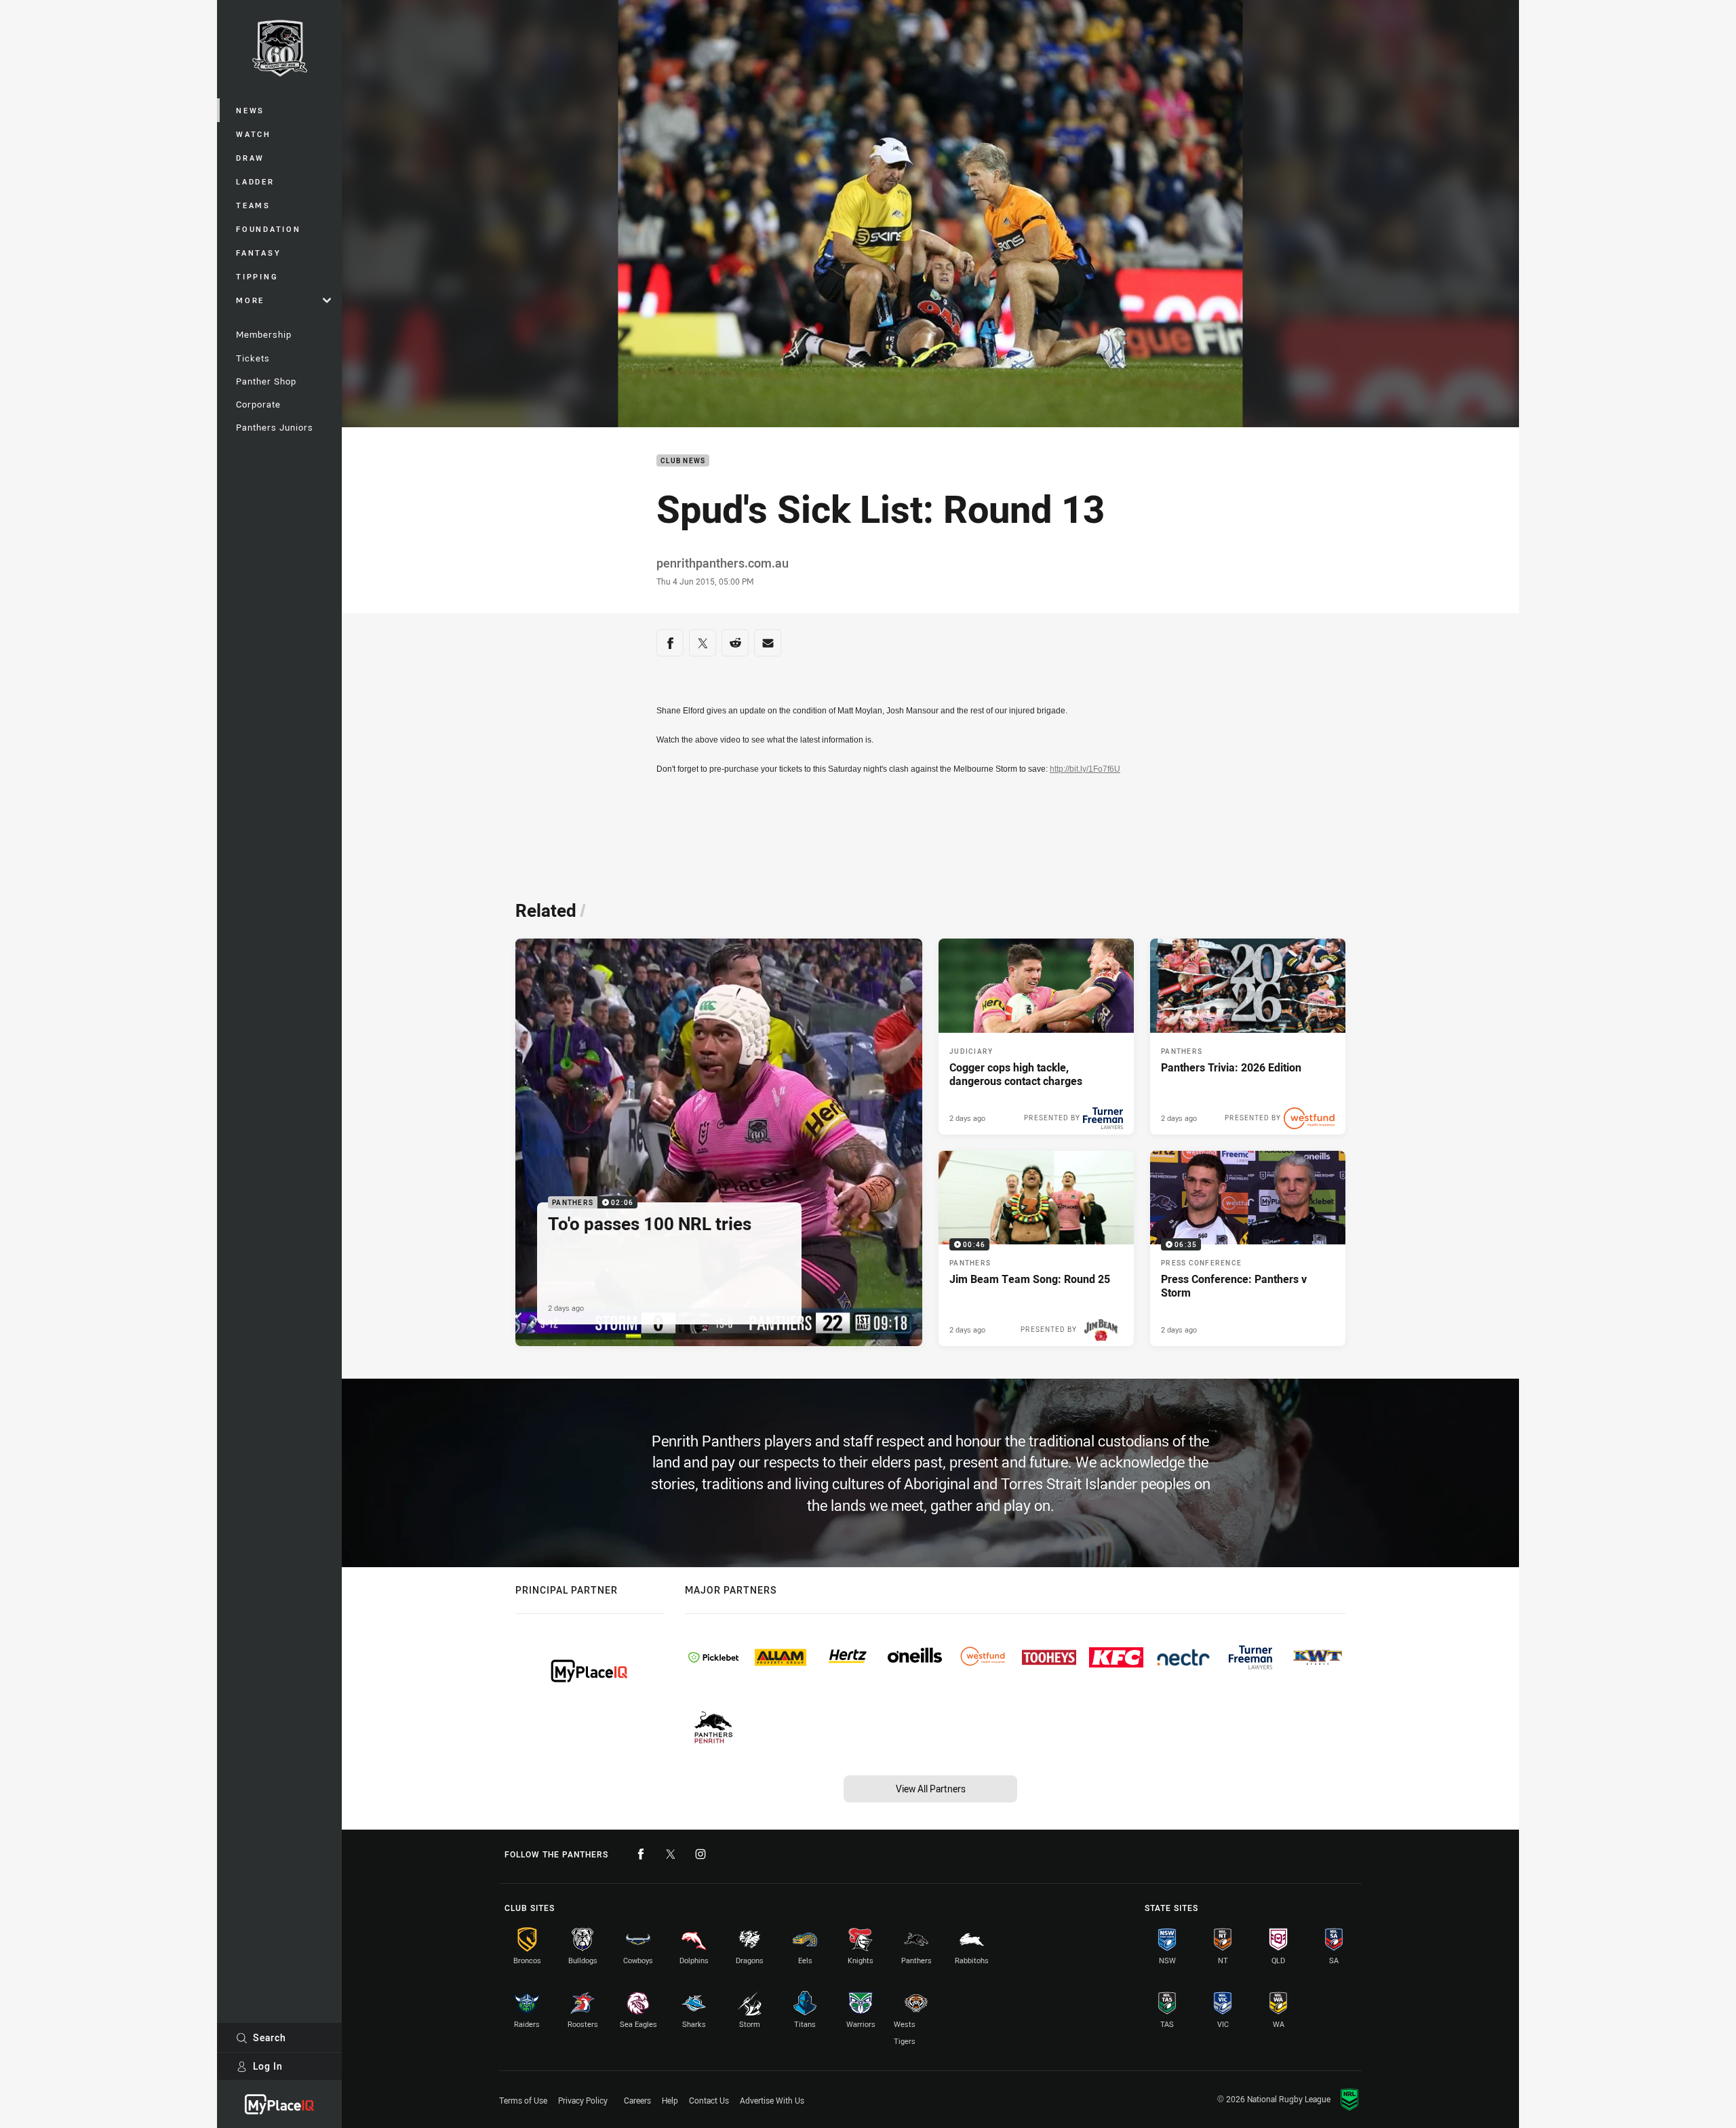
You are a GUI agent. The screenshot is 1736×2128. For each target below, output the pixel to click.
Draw (250, 158)
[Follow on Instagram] (701, 1854)
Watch (254, 134)
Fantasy (258, 253)
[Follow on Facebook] (641, 1854)
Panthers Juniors (275, 427)
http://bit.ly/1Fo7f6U (1085, 769)
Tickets (253, 358)
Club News (683, 461)
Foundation (269, 229)
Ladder (255, 181)
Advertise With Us (772, 2100)
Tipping (257, 276)
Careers (637, 2100)
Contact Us (709, 2100)
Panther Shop (266, 381)
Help (670, 2100)
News (250, 110)
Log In (268, 2066)
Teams (253, 205)
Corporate (258, 404)
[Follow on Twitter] (671, 1854)
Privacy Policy (583, 2100)
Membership (264, 334)
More (250, 300)
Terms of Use (523, 2100)
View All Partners (931, 1789)
